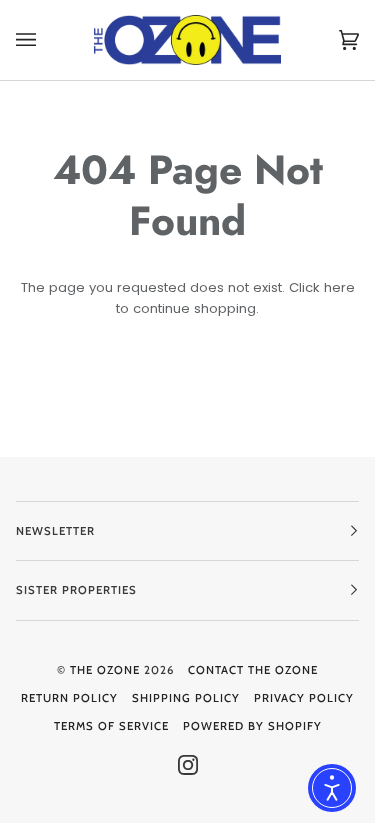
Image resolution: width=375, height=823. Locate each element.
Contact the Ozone (253, 670)
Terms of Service (111, 726)
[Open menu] (46, 40)
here (339, 287)
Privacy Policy (304, 698)
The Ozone (105, 670)
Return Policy (69, 698)
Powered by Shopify (252, 726)
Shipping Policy (186, 698)
